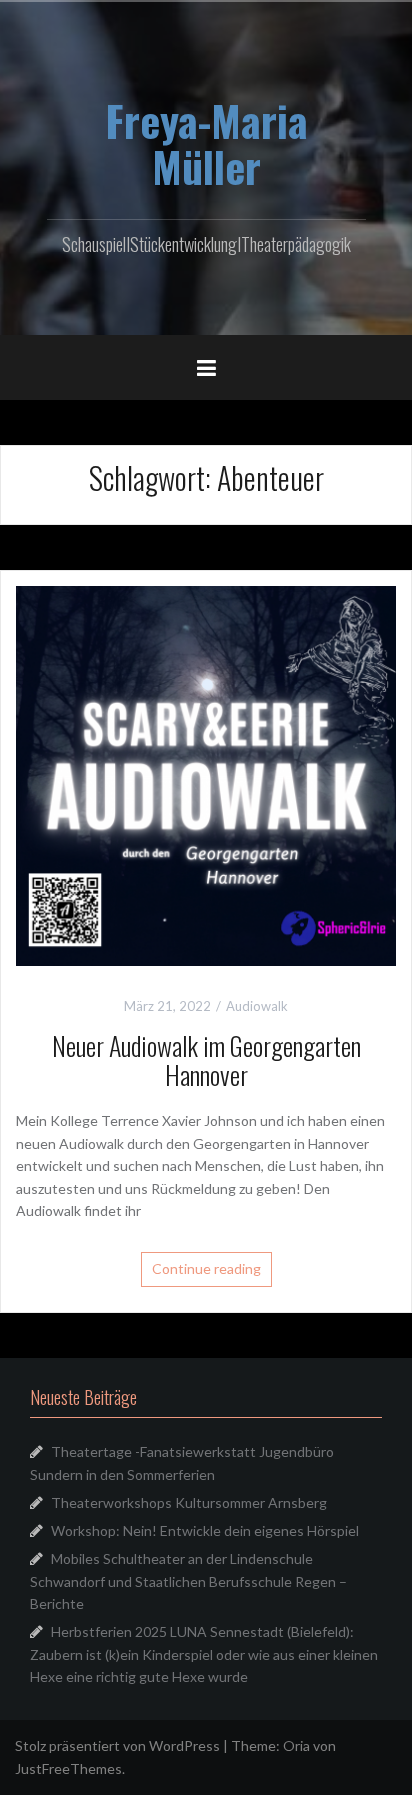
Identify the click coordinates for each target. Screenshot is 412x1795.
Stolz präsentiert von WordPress (117, 1745)
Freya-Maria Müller (206, 143)
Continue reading (206, 1268)
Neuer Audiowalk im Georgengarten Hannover (206, 1060)
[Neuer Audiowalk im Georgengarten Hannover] (206, 774)
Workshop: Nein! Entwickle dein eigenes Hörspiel (205, 1530)
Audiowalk (257, 1006)
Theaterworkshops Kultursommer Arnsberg (189, 1502)
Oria (296, 1745)
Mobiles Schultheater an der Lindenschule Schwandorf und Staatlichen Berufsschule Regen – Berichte (188, 1581)
